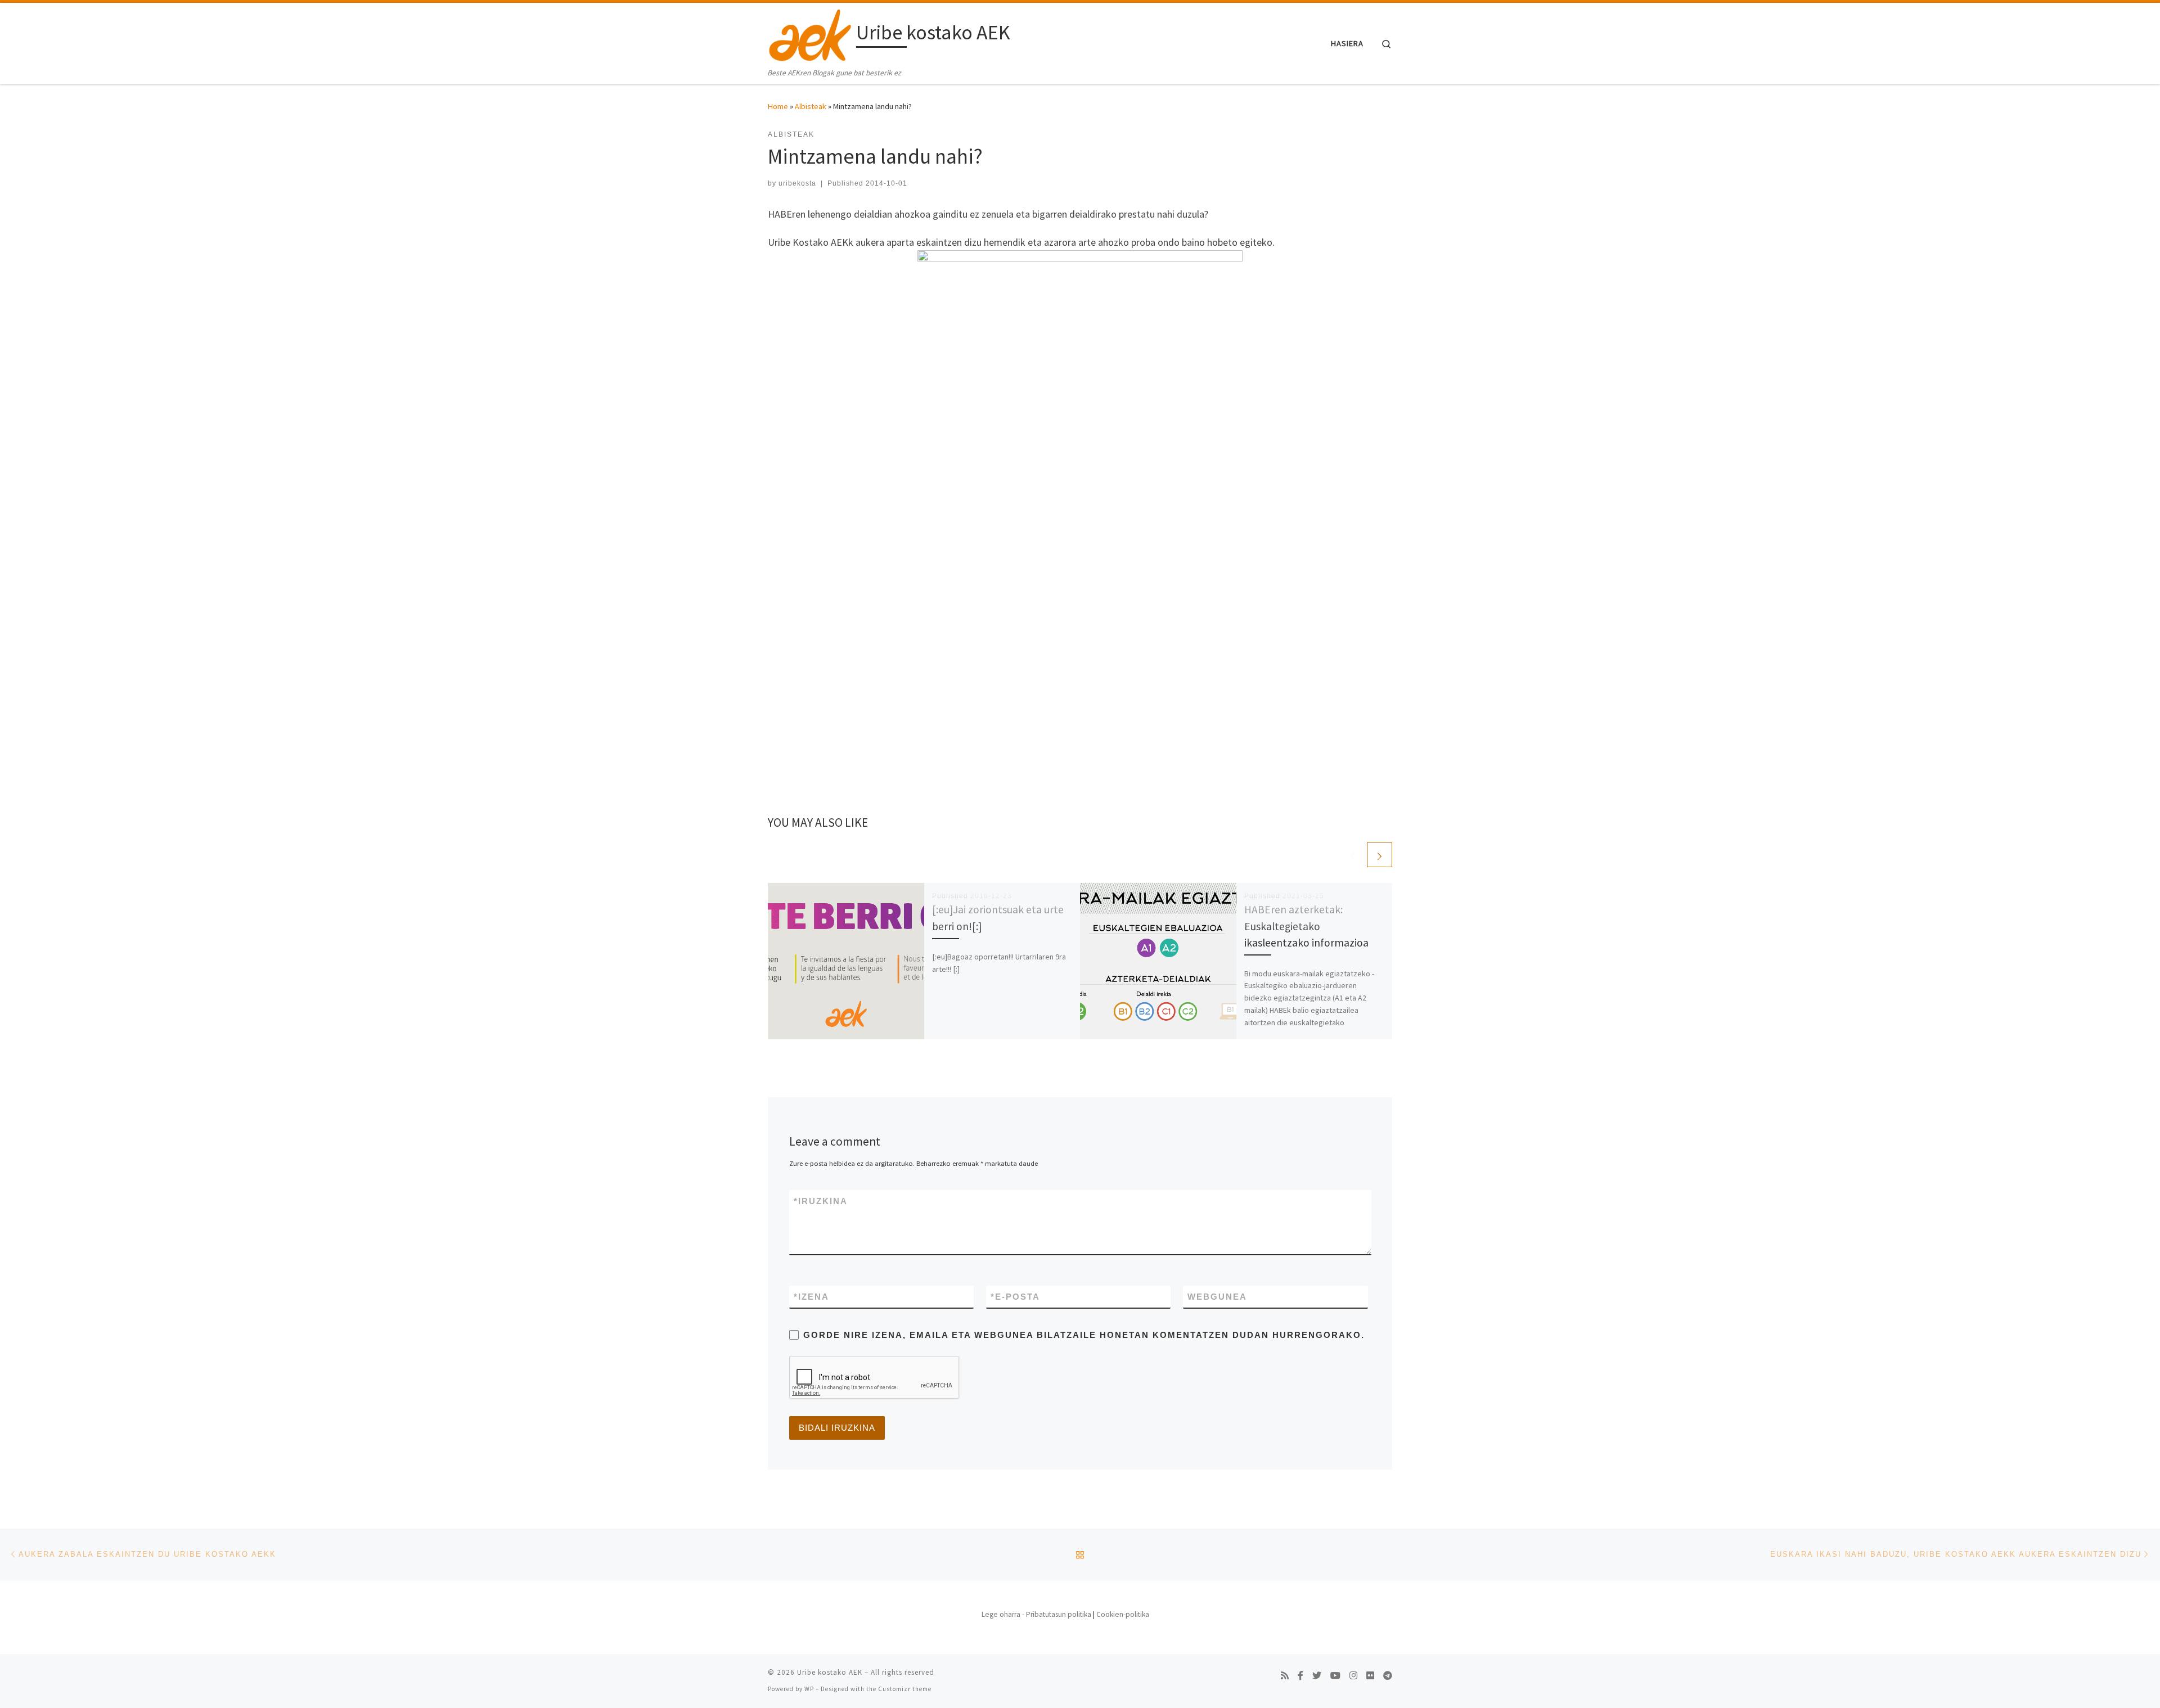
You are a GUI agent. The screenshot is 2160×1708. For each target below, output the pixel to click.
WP (809, 1689)
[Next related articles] (1380, 855)
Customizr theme (905, 1689)
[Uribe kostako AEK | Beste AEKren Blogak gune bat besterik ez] (810, 35)
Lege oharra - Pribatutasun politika (1036, 1614)
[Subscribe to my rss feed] (1285, 1676)
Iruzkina (821, 1201)
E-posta (1015, 1297)
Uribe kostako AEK (830, 1672)
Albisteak (811, 106)
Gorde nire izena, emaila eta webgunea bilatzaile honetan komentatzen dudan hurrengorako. (1084, 1335)
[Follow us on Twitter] (1317, 1676)
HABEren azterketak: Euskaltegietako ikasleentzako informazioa (1306, 926)
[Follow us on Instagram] (1353, 1676)
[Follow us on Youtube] (1335, 1676)
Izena (811, 1297)
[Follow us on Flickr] (1370, 1676)
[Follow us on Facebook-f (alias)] (1300, 1676)
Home (778, 106)
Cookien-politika (1123, 1614)
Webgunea (1217, 1297)
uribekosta (797, 183)
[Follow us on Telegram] (1388, 1676)
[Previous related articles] (1353, 855)
